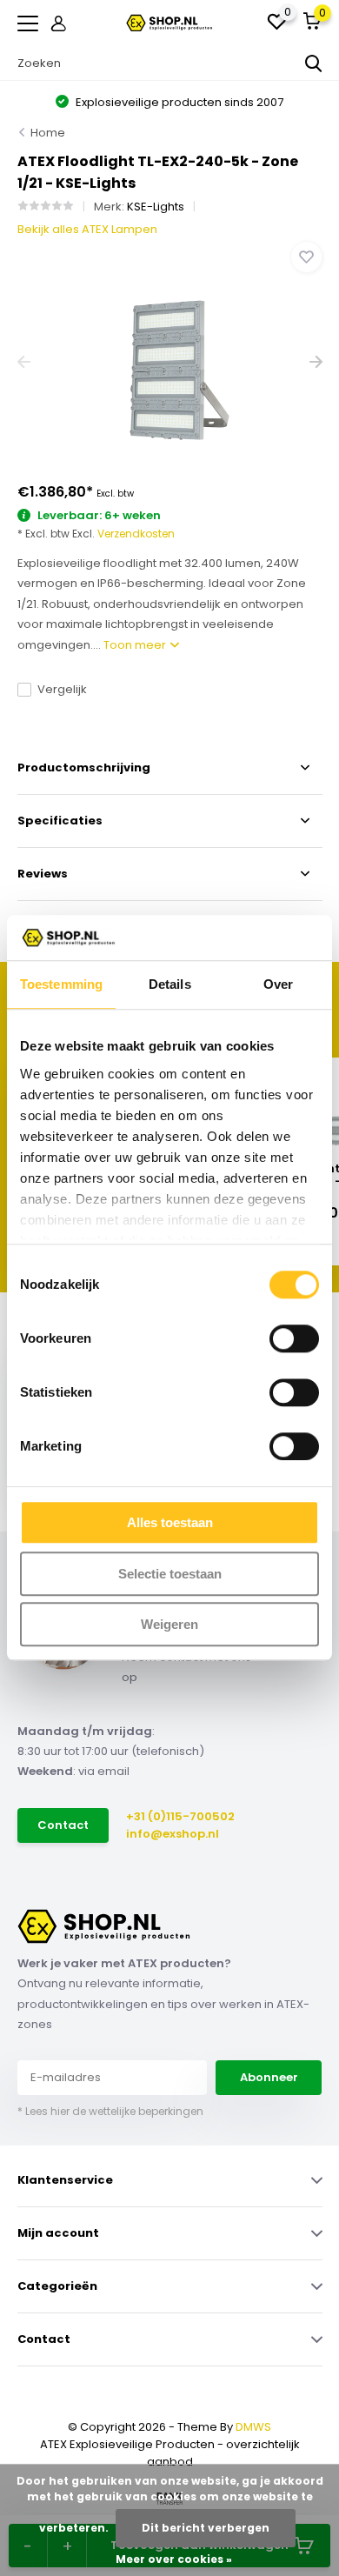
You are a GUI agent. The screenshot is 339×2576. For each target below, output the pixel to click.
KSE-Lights (156, 207)
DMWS (253, 2427)
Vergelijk (62, 689)
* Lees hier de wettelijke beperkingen (110, 2111)
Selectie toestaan (170, 1574)
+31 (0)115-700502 (180, 1816)
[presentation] (24, 362)
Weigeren (169, 1625)
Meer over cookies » (174, 2559)
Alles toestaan (170, 1523)
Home (48, 133)
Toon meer (136, 645)
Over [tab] (278, 985)
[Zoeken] (314, 63)
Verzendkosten (136, 534)
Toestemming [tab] (61, 985)
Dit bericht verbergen (206, 2528)
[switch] (294, 1339)
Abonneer (269, 2077)
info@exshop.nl (173, 1834)
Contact (63, 1825)
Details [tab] (170, 985)
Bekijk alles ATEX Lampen (87, 229)
